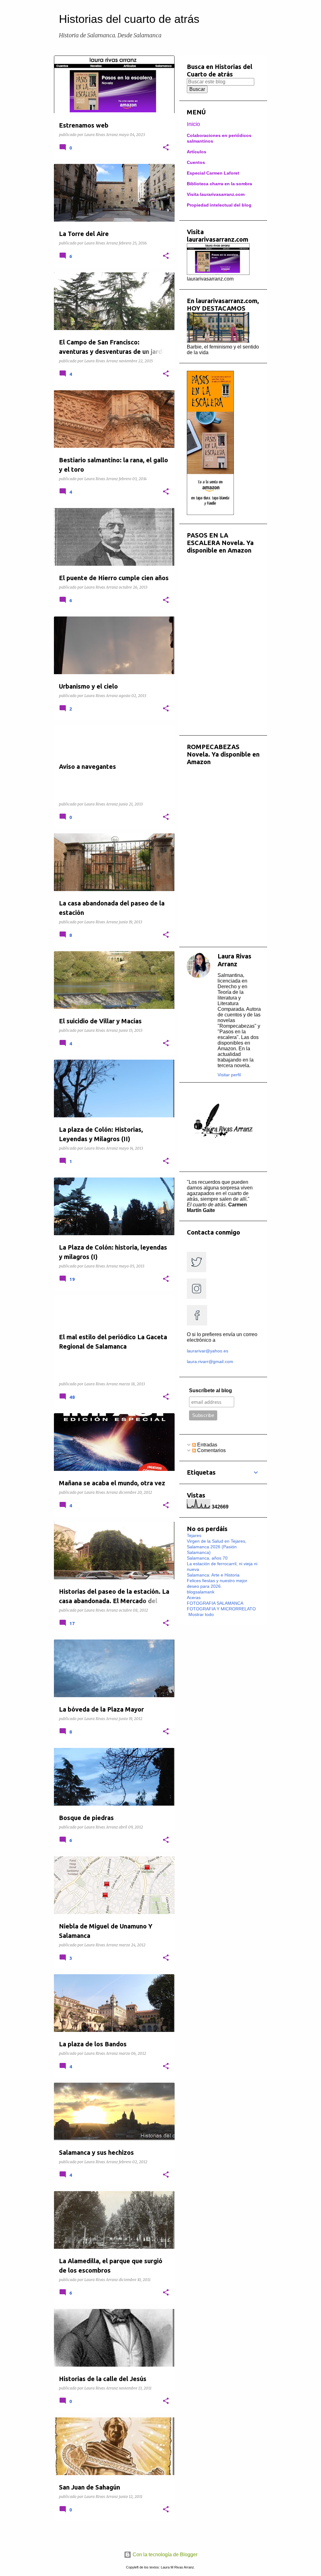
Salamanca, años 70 (207, 1558)
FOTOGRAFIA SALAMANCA (215, 1603)
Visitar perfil (229, 1075)
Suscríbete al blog (210, 1390)
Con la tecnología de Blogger (164, 2555)
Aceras (194, 1598)
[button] (166, 148)
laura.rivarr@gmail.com (210, 1361)
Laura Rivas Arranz (234, 960)
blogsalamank (201, 1592)
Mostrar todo (201, 1614)
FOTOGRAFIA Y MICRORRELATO (221, 1609)
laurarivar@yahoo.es (208, 1351)
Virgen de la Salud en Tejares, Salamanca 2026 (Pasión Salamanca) (217, 1547)
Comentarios (211, 1450)
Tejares (194, 1535)
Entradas (207, 1445)
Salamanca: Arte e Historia (213, 1575)
